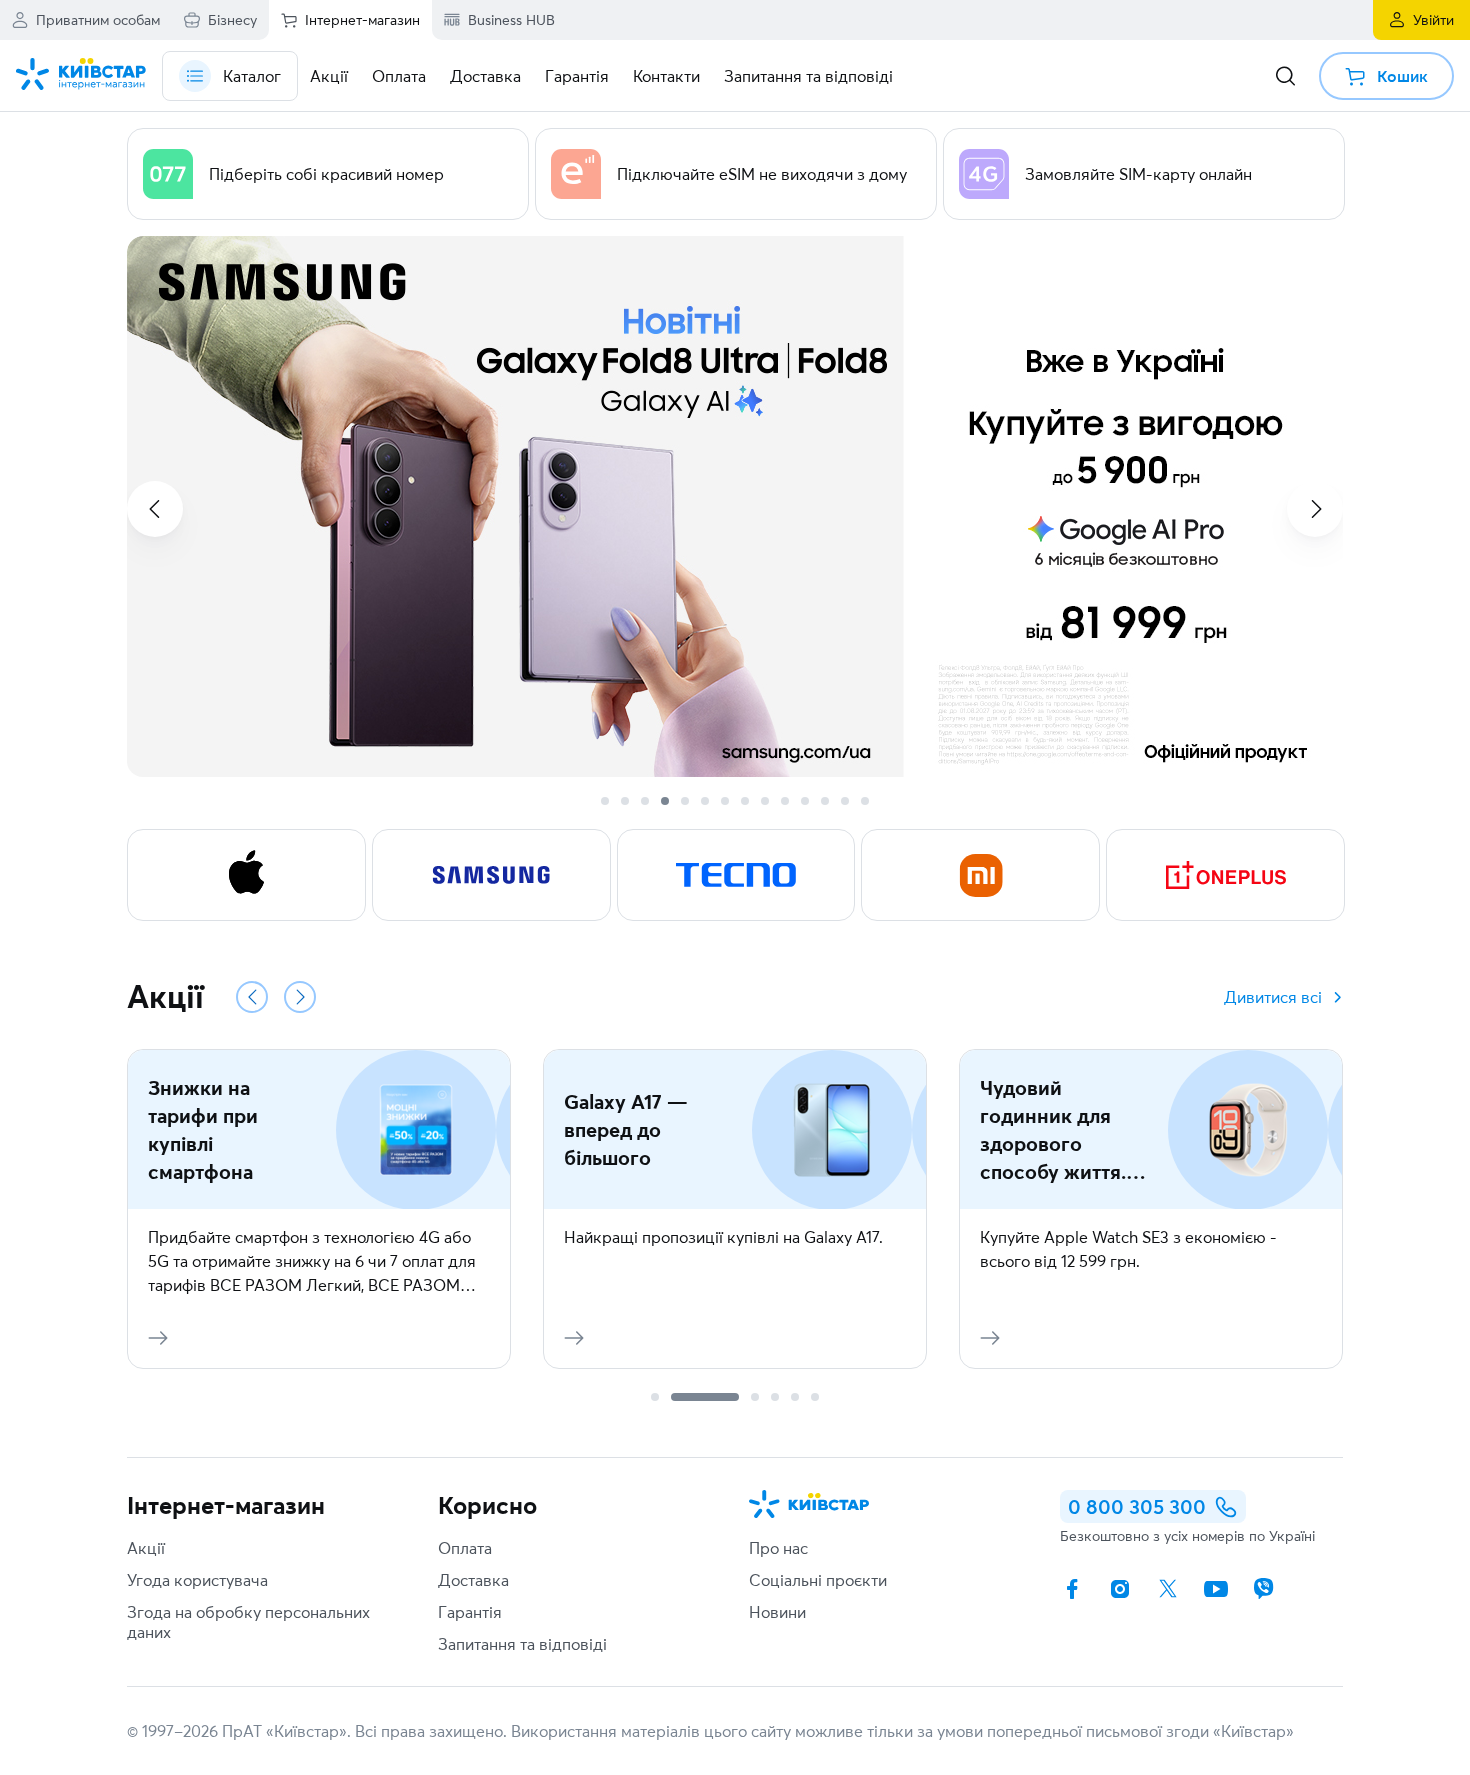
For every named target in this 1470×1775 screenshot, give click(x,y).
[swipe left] (155, 509)
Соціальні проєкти (818, 1580)
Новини (777, 1612)
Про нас (778, 1548)
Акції (146, 1548)
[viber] (1264, 1589)
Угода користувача (197, 1580)
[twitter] (1168, 1589)
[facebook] (1072, 1589)
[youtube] (1216, 1589)
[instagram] (1120, 1589)
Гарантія (470, 1612)
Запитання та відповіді (522, 1644)
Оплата (465, 1548)
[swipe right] (1315, 509)
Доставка (473, 1580)
